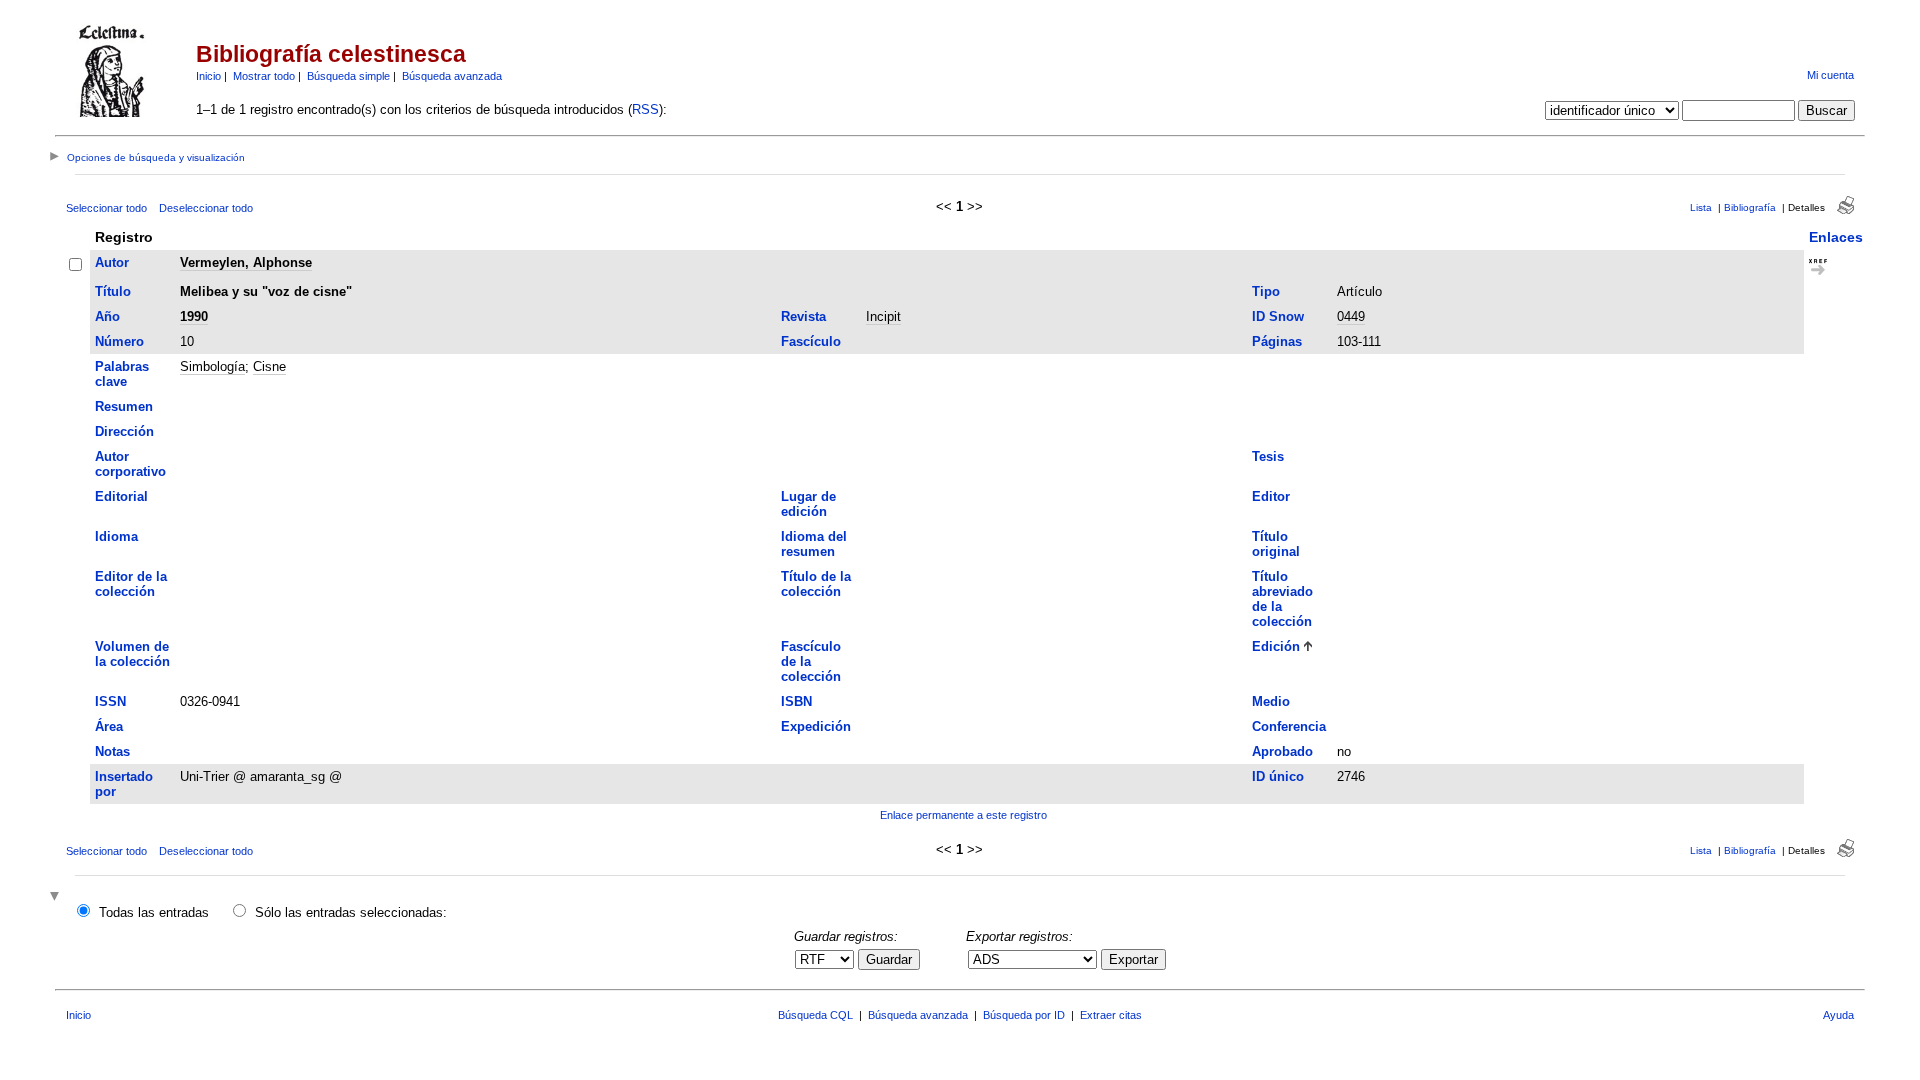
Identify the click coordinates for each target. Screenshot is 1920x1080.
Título (113, 291)
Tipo (1266, 291)
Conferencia (1289, 726)
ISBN (796, 701)
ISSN (110, 701)
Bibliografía (1750, 207)
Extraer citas (1111, 1015)
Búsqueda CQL (815, 1015)
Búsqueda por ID (1024, 1015)
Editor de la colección (131, 584)
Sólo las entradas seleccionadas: (351, 912)
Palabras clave (122, 374)
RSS (645, 109)
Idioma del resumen (814, 544)
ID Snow (1278, 316)
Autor (112, 262)
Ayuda (1838, 1015)
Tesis (1268, 456)
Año (107, 316)
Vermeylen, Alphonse (246, 262)
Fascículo (811, 341)
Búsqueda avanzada (452, 76)
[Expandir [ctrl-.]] (57, 897)
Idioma (116, 536)
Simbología (212, 366)
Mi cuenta (1830, 75)
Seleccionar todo (106, 208)
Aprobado (1282, 751)
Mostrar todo (264, 76)
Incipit (883, 316)
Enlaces (1836, 237)
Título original (1276, 544)
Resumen (124, 406)
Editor (1271, 496)
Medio (1271, 701)
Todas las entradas (154, 912)
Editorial (121, 496)
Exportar (1133, 959)
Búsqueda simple (348, 76)
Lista (1701, 207)
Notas (112, 751)
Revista (803, 316)
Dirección (124, 431)
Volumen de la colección (132, 654)
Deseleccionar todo (206, 208)
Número (119, 341)
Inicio (208, 76)
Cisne (269, 366)
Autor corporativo (130, 464)
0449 (1351, 316)
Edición (1276, 646)
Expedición (816, 726)
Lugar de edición (808, 504)
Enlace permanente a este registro (963, 815)
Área (109, 726)
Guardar (889, 959)
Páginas (1277, 341)
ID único (1278, 776)
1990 (194, 316)
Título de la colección (816, 584)
